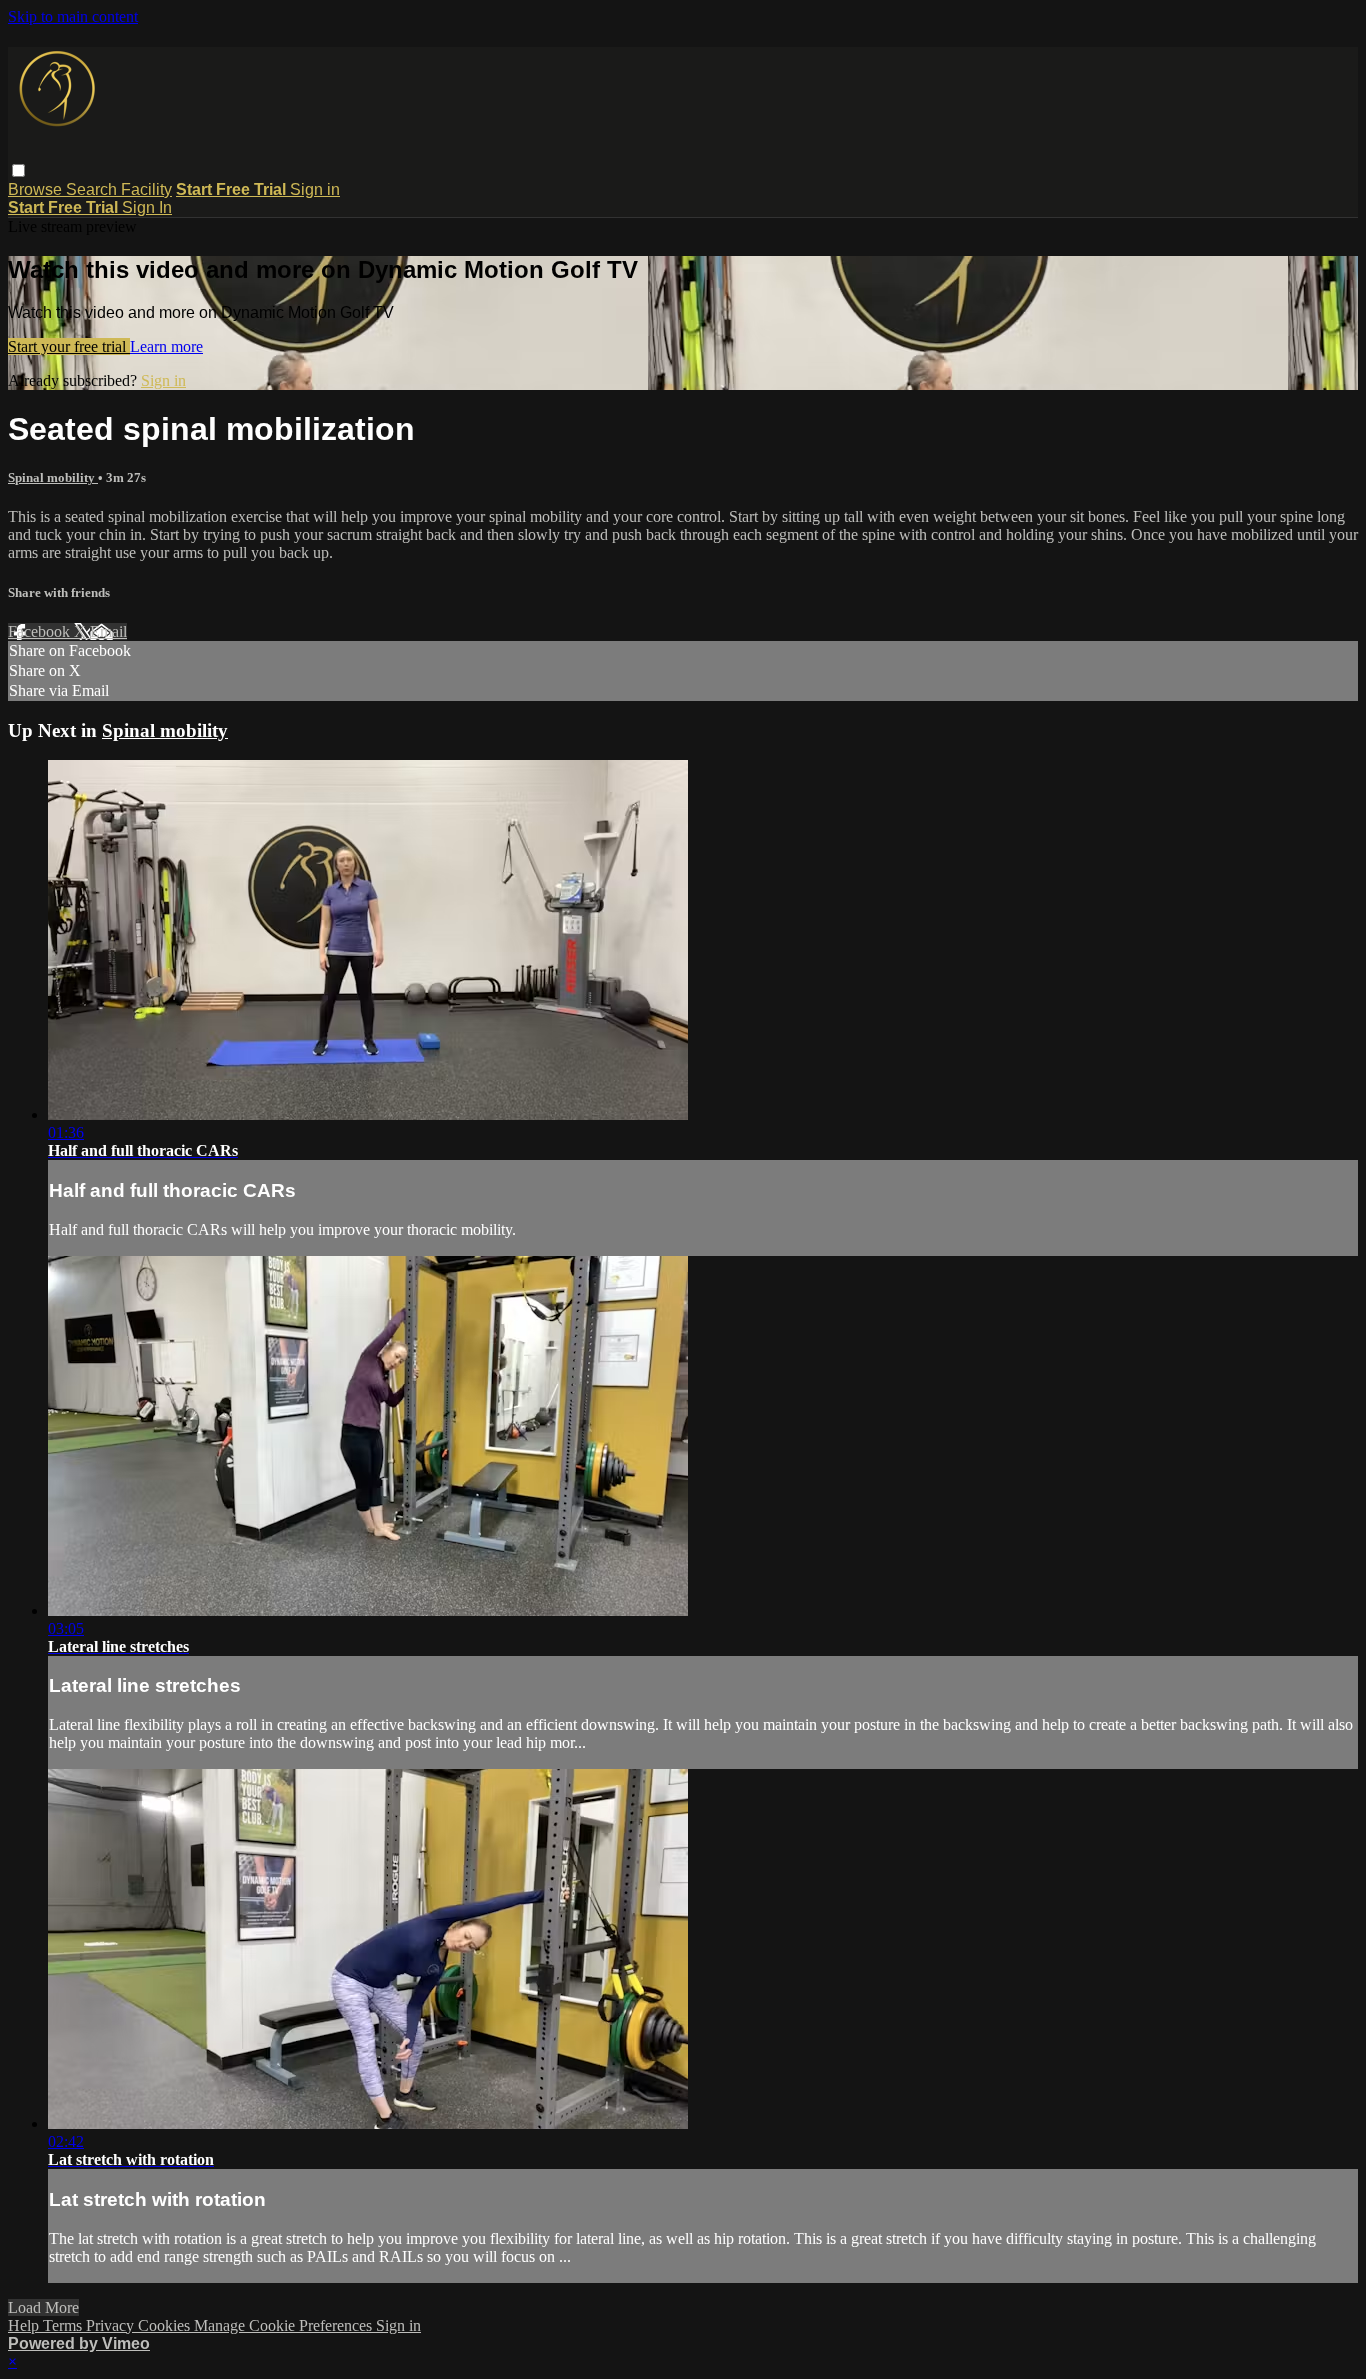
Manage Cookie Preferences (285, 2325)
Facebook (41, 631)
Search (93, 189)
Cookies (166, 2325)
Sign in (315, 189)
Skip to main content (73, 16)
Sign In (147, 207)
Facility (146, 189)
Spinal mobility (53, 477)
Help (25, 2325)
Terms (64, 2325)
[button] (18, 170)
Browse (37, 189)
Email (108, 631)
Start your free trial (69, 346)
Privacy (112, 2325)
